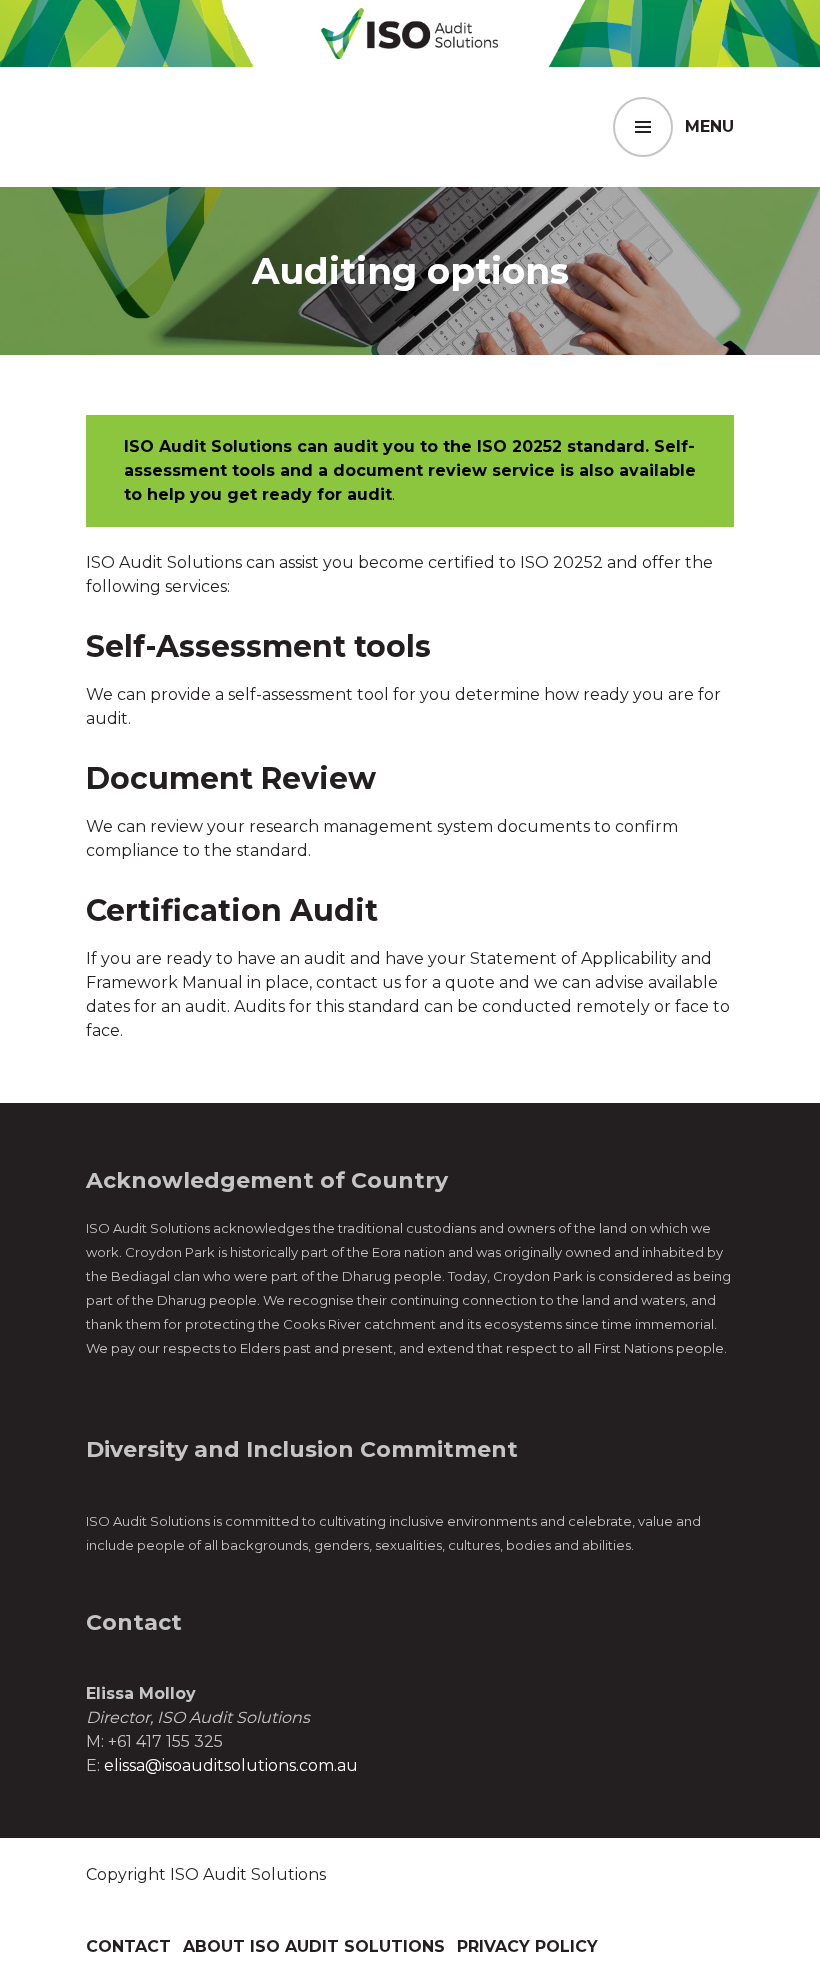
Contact (128, 1946)
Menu (709, 126)
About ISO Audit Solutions (314, 1946)
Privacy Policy (527, 1946)
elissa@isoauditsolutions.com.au (231, 1765)
